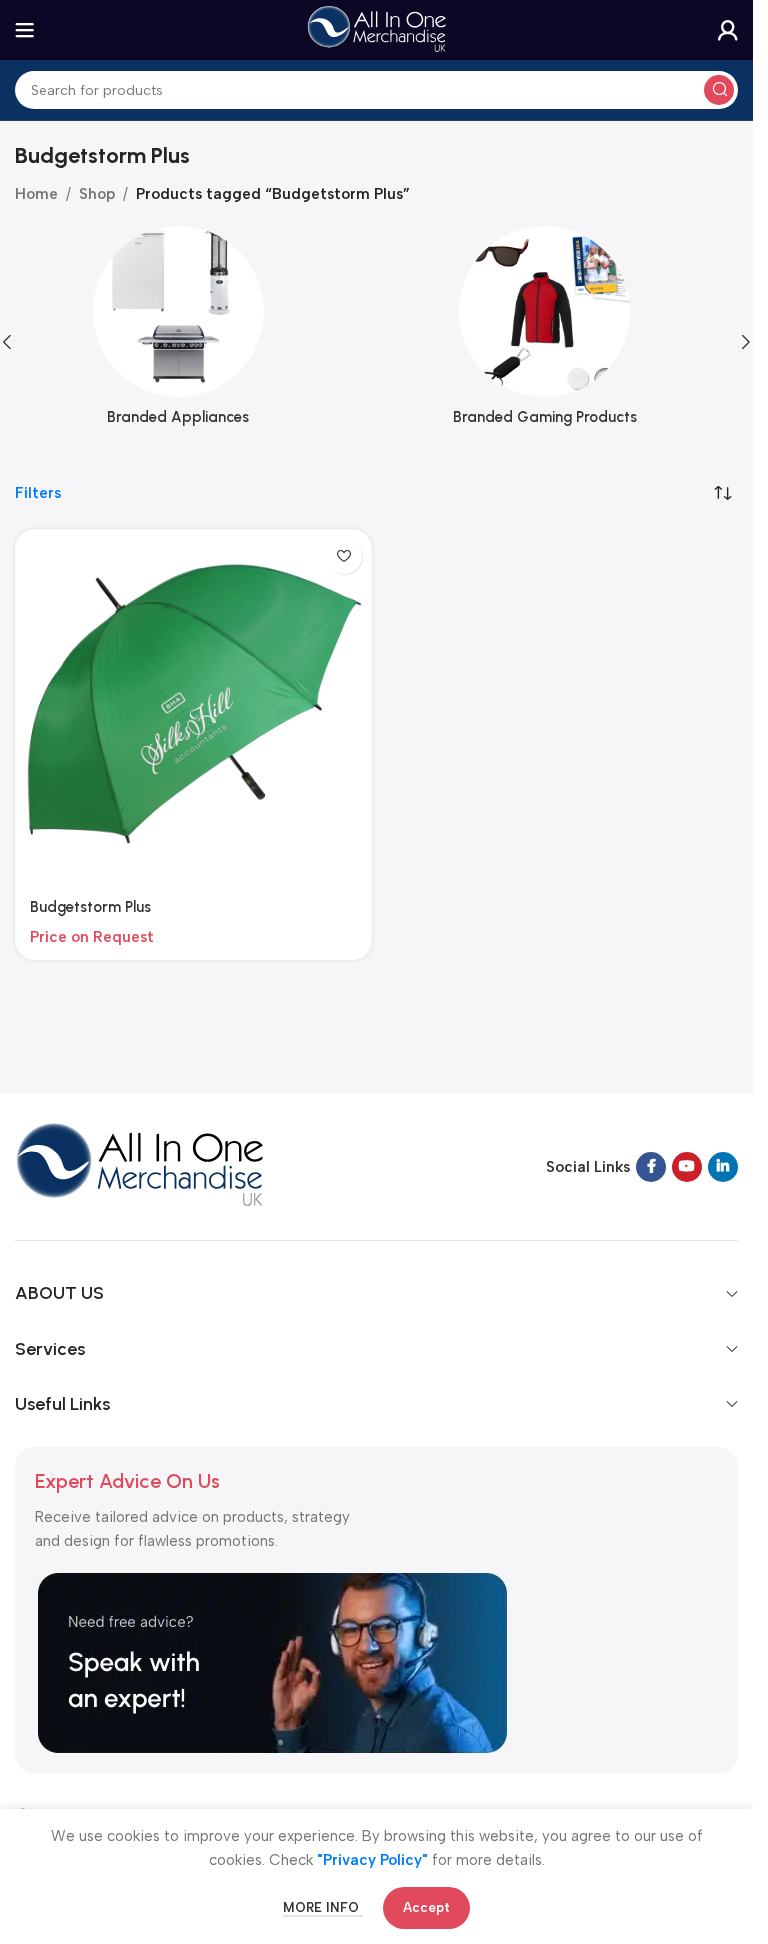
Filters (38, 493)
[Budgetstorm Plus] (193, 707)
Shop (97, 194)
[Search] (719, 90)
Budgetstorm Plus (90, 907)
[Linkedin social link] (723, 1167)
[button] (746, 342)
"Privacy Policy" (372, 1860)
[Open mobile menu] (25, 30)
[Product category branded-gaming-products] (560, 332)
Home (36, 194)
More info (323, 1907)
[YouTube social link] (687, 1167)
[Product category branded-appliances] (193, 332)
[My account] (728, 30)
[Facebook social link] (651, 1167)
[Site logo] (377, 29)
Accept (426, 1907)
